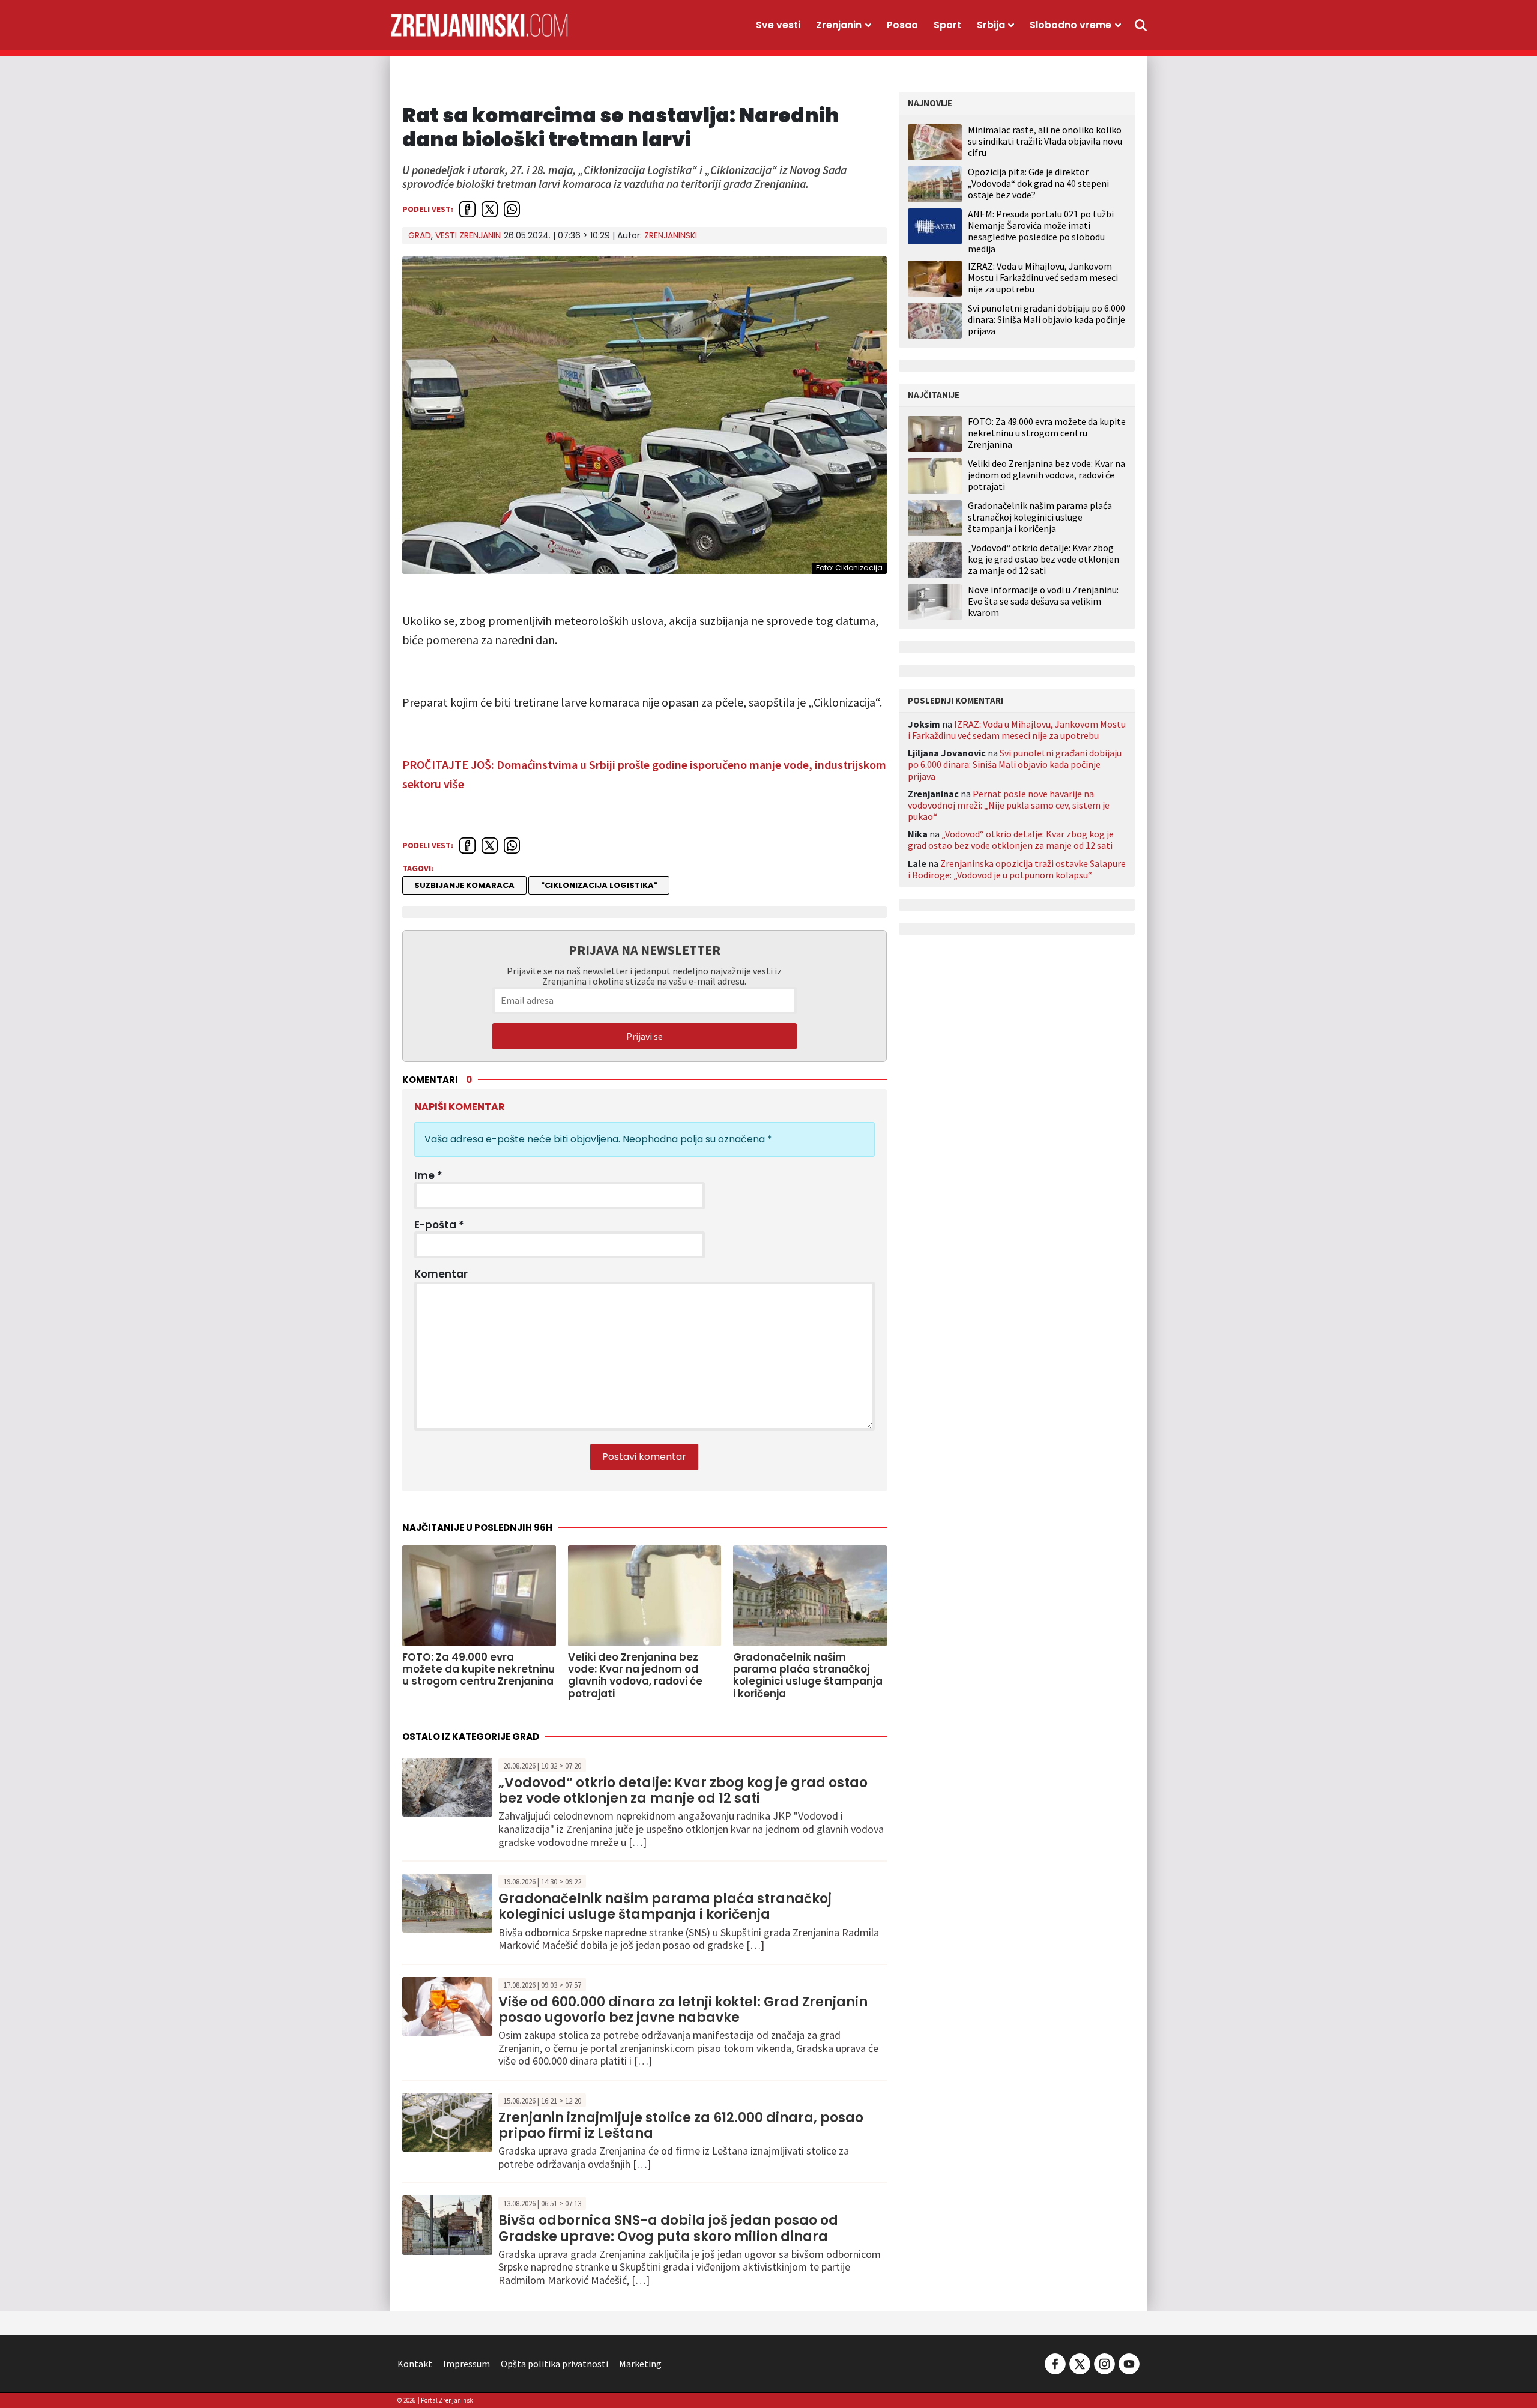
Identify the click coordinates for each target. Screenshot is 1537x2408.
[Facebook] (1055, 2362)
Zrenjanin (839, 25)
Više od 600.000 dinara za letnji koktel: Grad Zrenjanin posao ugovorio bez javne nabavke (683, 2010)
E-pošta (439, 1225)
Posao (902, 25)
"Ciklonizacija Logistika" (599, 885)
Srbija (991, 25)
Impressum (467, 2364)
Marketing (640, 2364)
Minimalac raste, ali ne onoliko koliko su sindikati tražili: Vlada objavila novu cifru (1045, 141)
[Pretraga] (1141, 25)
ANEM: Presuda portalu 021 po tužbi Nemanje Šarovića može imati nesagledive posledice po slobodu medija (1041, 231)
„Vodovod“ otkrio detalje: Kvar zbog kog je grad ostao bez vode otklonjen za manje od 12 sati (683, 1791)
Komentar (441, 1274)
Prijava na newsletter (645, 950)
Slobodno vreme (1070, 25)
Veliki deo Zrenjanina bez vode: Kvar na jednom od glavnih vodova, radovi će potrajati (1046, 475)
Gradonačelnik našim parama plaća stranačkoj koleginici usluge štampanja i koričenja (665, 1906)
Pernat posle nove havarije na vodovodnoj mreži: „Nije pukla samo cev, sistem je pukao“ (1009, 805)
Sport (947, 25)
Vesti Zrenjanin (468, 235)
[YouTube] (1128, 2362)
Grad (420, 235)
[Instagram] (1104, 2362)
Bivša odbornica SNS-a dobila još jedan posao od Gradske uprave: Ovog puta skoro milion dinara (668, 2228)
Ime (428, 1175)
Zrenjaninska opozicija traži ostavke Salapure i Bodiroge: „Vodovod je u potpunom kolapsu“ (1017, 869)
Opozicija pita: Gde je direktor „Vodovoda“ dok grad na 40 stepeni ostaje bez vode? (1038, 183)
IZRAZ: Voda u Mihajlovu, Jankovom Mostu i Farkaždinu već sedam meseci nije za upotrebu (1043, 277)
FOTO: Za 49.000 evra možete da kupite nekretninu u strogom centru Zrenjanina (1047, 433)
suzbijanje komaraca (464, 885)
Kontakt (415, 2364)
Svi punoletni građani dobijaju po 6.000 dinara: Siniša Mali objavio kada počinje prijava (1046, 319)
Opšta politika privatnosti (554, 2364)
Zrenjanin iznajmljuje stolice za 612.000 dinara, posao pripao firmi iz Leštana (681, 2126)
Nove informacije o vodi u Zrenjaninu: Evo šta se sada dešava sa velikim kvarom (1043, 601)
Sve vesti (778, 25)
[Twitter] (1080, 2362)
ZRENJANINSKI (671, 235)
